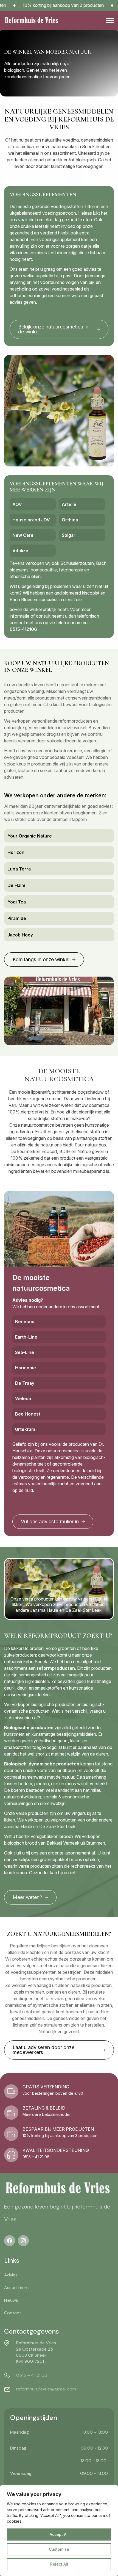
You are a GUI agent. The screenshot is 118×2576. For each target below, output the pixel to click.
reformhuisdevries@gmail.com (46, 2389)
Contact (13, 2313)
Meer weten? (27, 1897)
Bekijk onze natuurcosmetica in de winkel (53, 329)
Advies (11, 2275)
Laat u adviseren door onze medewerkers (43, 2050)
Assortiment (17, 2288)
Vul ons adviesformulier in (50, 1521)
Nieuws (11, 2300)
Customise (59, 2549)
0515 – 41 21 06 (32, 2375)
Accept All (59, 2534)
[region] (59, 2531)
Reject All (59, 2564)
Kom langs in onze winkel (41, 959)
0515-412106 (23, 629)
